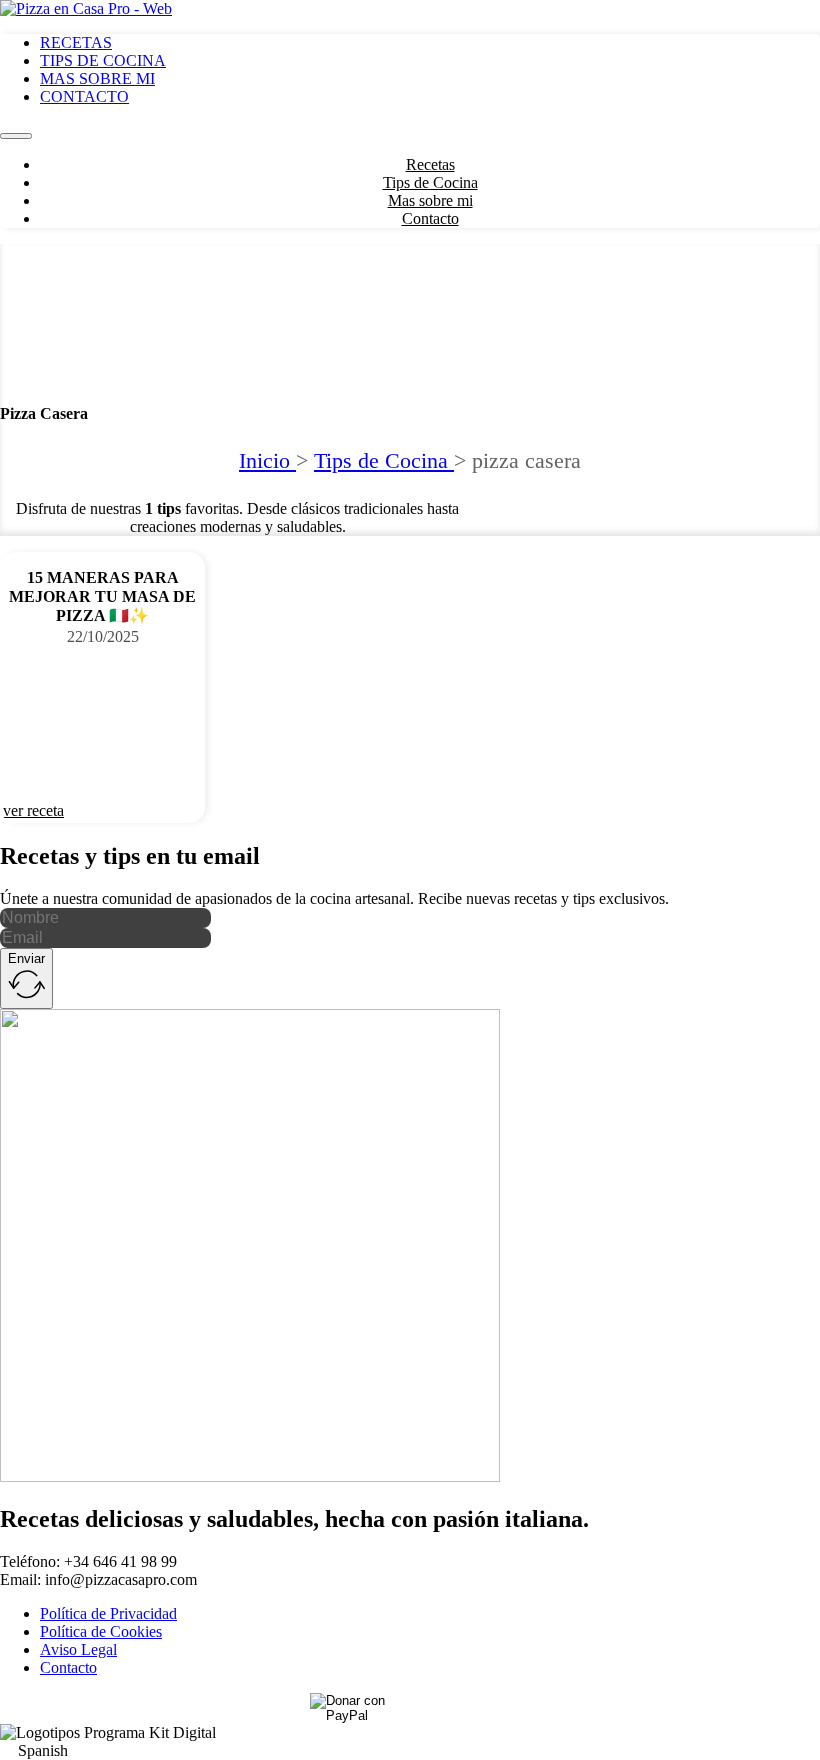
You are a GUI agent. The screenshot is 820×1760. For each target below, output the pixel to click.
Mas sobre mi (97, 78)
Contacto (84, 96)
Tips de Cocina (103, 60)
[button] (410, 1751)
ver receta (33, 810)
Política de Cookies (101, 1631)
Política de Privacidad (108, 1613)
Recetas (76, 42)
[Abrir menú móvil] (16, 136)
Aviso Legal (78, 1649)
